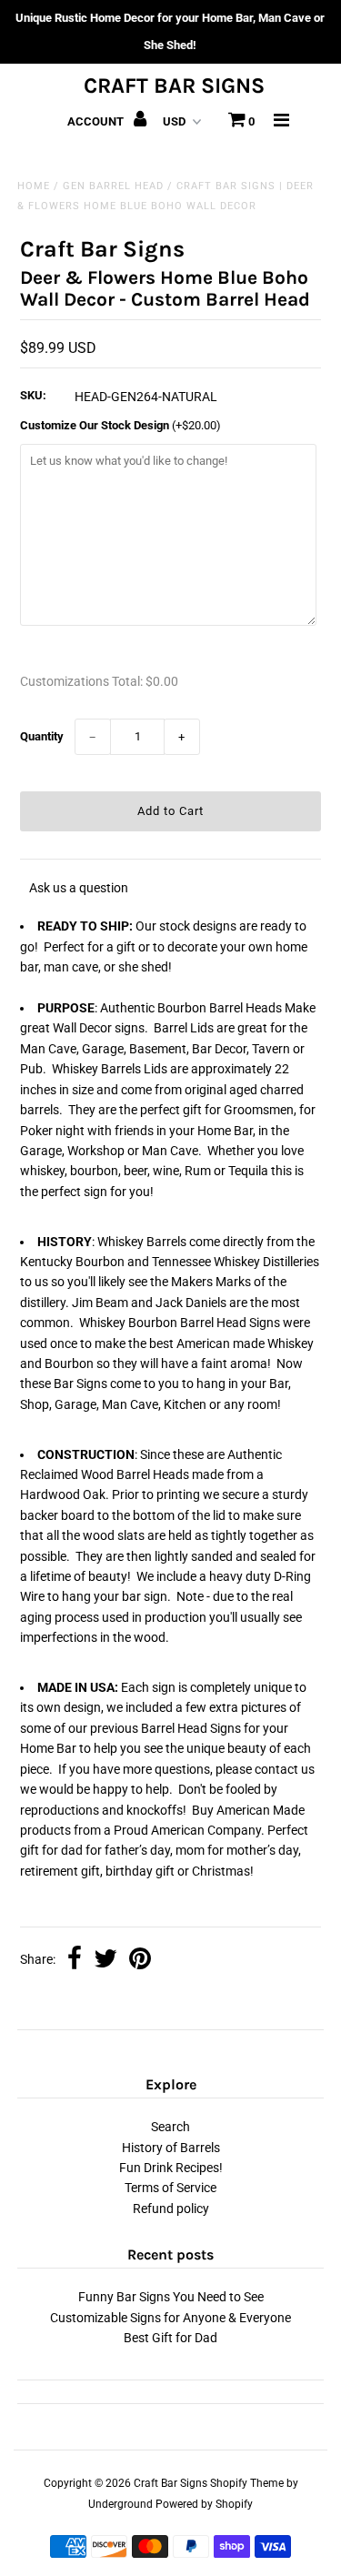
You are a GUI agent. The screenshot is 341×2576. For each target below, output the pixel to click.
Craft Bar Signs (174, 86)
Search (170, 2127)
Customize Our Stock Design (120, 425)
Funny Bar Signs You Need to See (171, 2297)
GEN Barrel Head (113, 186)
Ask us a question (79, 888)
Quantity (42, 736)
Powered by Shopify (204, 2504)
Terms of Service (170, 2188)
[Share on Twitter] (105, 1960)
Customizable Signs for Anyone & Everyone (170, 2318)
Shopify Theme (247, 2483)
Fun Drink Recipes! (171, 2168)
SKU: (33, 395)
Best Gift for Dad (170, 2338)
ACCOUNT (97, 121)
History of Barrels (171, 2148)
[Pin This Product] (140, 1960)
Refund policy (171, 2209)
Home (34, 186)
